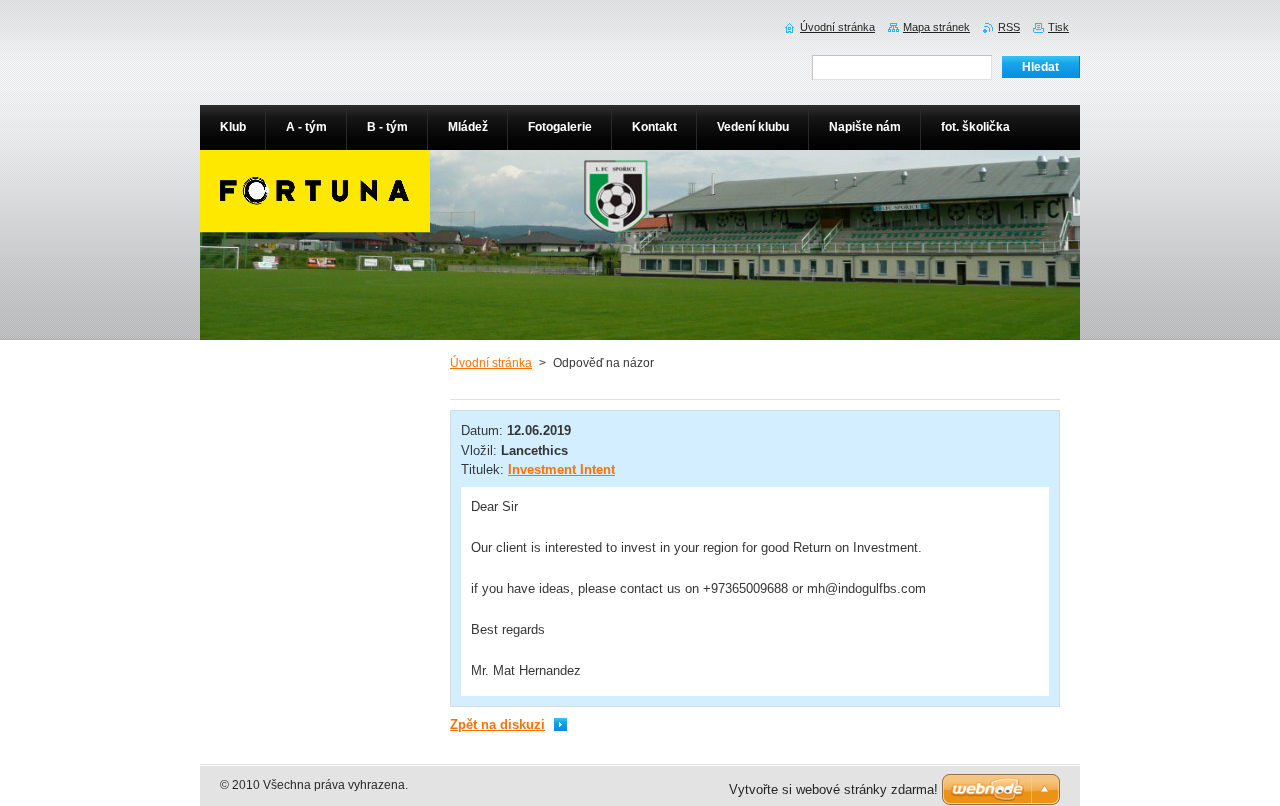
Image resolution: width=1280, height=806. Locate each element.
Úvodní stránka (491, 363)
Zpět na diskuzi (497, 724)
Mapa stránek (936, 27)
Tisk (1058, 27)
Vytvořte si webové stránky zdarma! (833, 789)
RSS (1009, 27)
